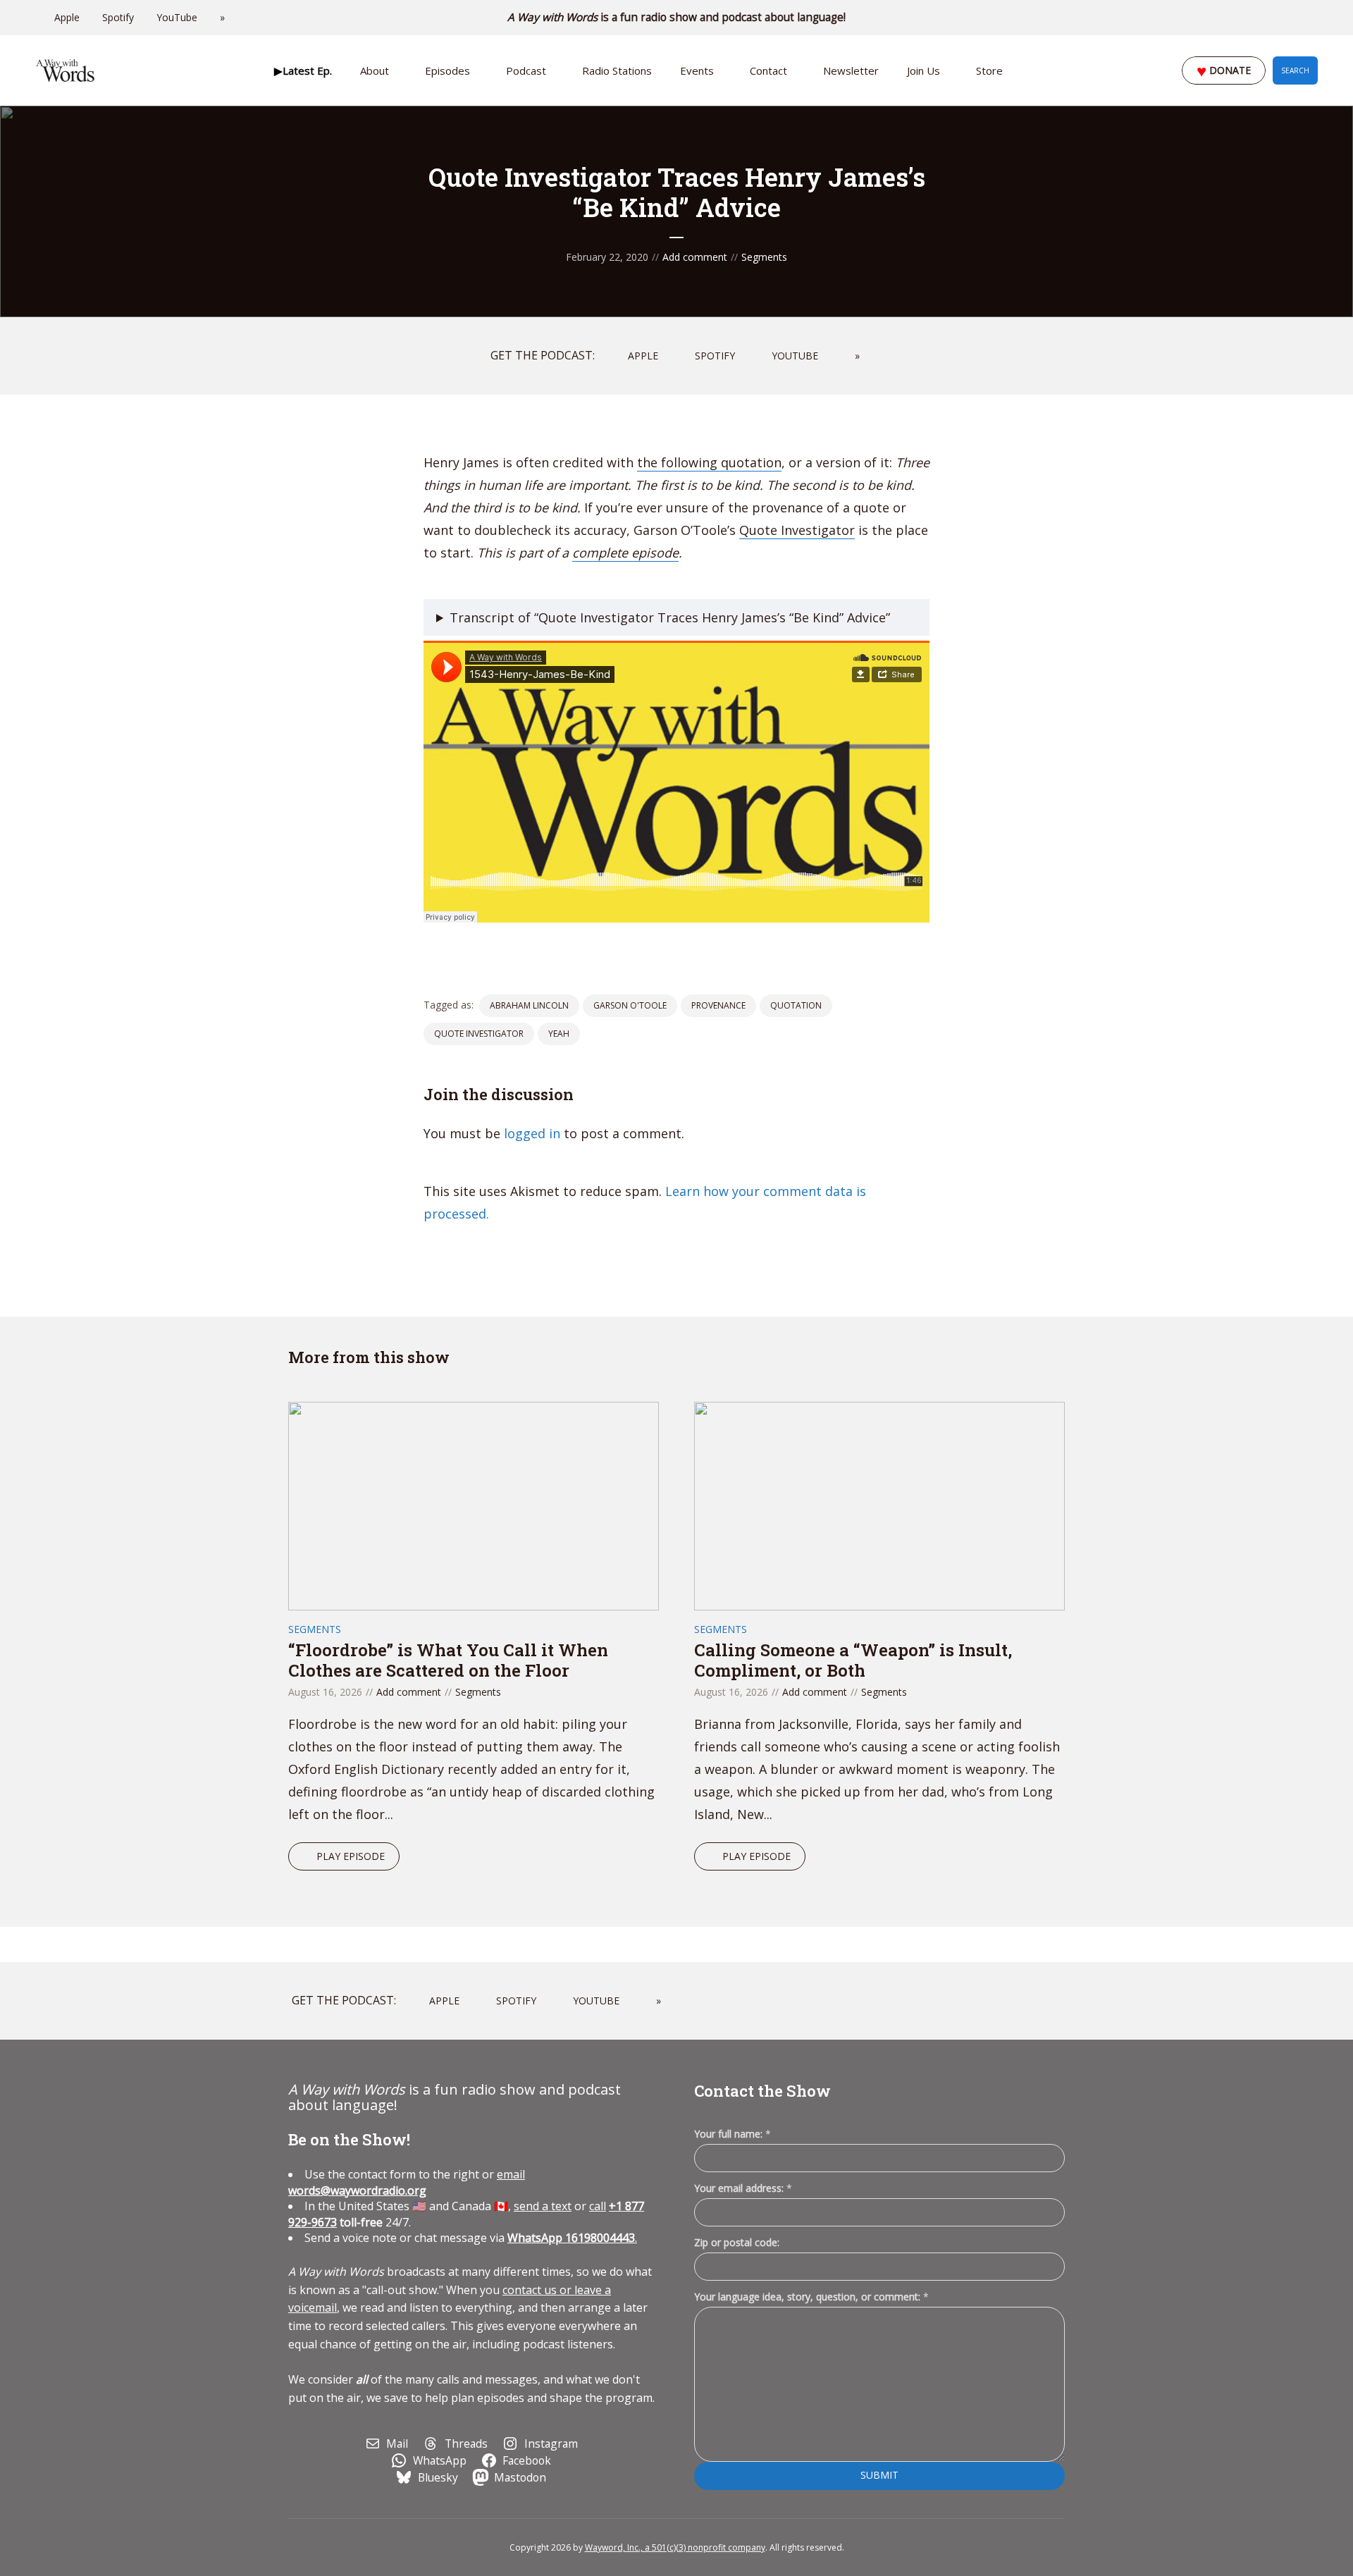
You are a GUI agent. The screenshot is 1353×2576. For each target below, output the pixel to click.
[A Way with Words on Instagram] (1274, 18)
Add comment (695, 257)
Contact (768, 70)
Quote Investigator (797, 530)
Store (989, 70)
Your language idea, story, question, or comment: (811, 2297)
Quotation (796, 1005)
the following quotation (709, 462)
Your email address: (743, 2188)
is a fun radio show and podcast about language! (677, 17)
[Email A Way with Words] (1254, 18)
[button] (303, 70)
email (407, 2182)
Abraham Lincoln (529, 1005)
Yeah (559, 1034)
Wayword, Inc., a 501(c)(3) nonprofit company (675, 2547)
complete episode (625, 553)
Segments (764, 257)
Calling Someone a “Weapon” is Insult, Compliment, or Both (853, 1660)
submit (879, 2475)
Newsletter (851, 70)
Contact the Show (762, 2091)
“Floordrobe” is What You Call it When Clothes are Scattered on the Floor (448, 1660)
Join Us (923, 70)
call (598, 2206)
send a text (543, 2206)
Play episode (351, 1856)
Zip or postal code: (737, 2242)
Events (697, 70)
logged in (532, 1133)
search (1295, 70)
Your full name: (733, 2134)
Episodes (447, 70)
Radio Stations (617, 70)
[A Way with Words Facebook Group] (1294, 18)
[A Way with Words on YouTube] (1314, 18)
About (375, 70)
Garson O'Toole (630, 1005)
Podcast (526, 70)
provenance (718, 1005)
